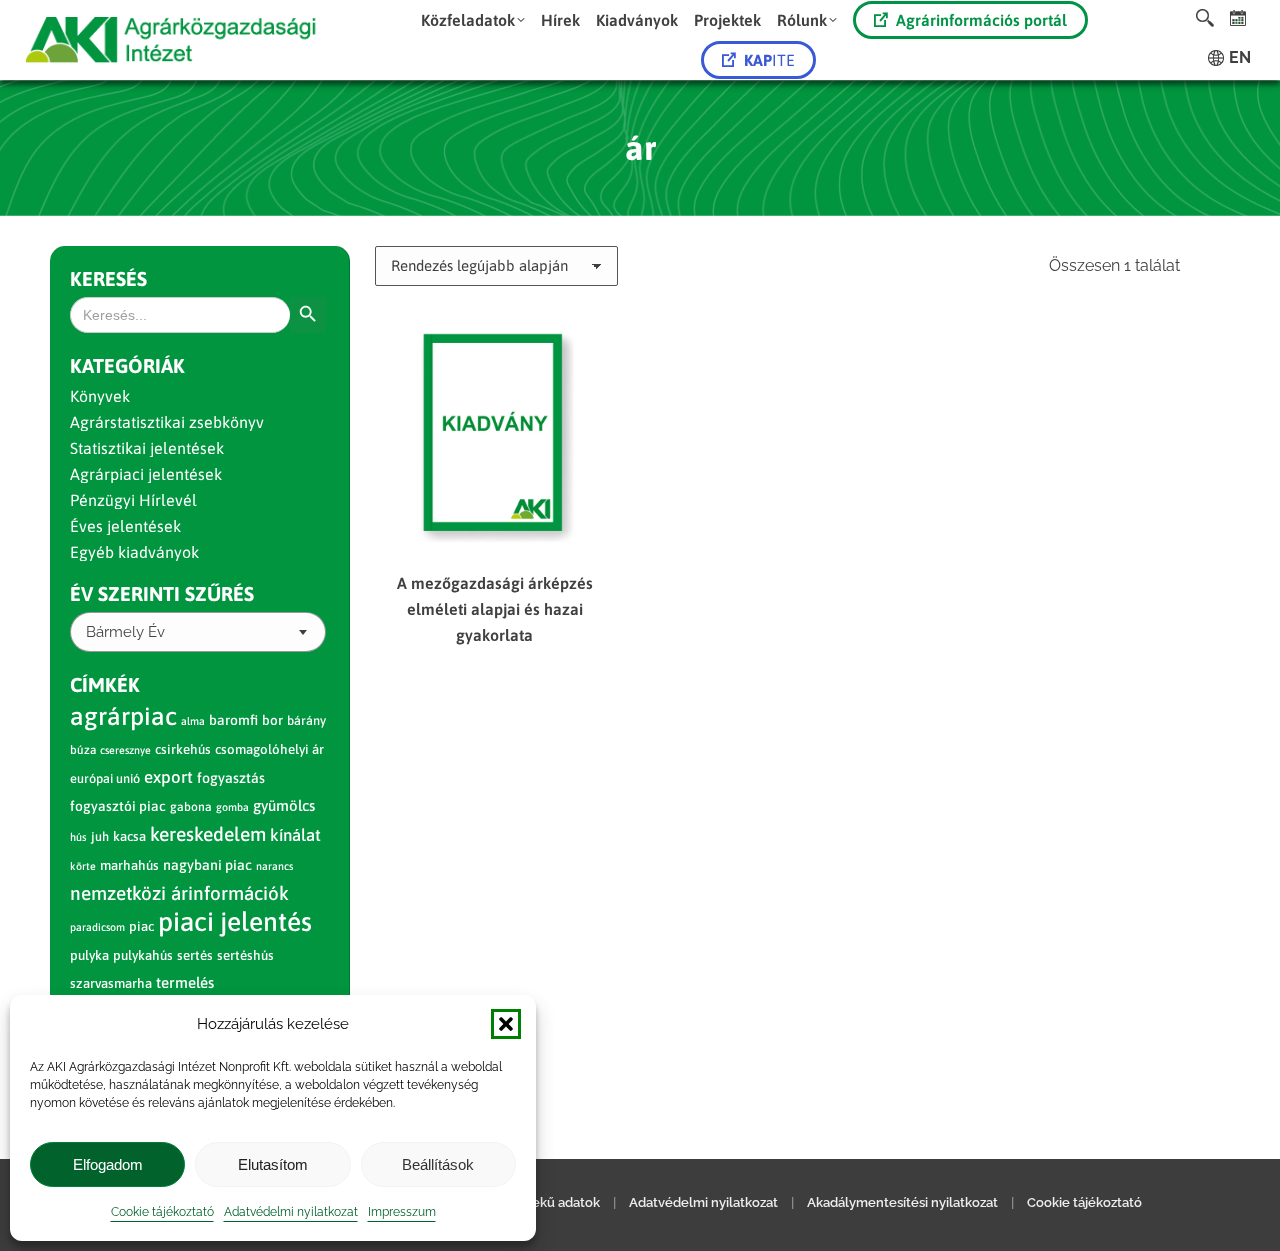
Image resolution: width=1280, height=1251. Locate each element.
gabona (191, 807)
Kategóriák (127, 365)
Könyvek (100, 396)
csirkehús (183, 749)
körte (83, 866)
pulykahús (143, 955)
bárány (306, 720)
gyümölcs (284, 805)
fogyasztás (231, 778)
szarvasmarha (111, 983)
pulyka (89, 955)
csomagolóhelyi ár (269, 749)
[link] (1238, 17)
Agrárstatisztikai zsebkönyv (167, 422)
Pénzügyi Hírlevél (133, 500)
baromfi (233, 720)
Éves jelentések (125, 526)
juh (100, 836)
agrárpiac (123, 716)
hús (78, 837)
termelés (185, 982)
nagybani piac (207, 865)
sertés (195, 955)
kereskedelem (208, 834)
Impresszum (402, 1212)
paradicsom (97, 927)
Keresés (108, 278)
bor (272, 720)
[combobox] (198, 632)
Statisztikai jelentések (147, 448)
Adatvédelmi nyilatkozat (291, 1212)
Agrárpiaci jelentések (146, 474)
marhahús (129, 865)
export (168, 777)
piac (141, 926)
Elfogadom (108, 1164)
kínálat (295, 835)
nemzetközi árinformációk (179, 893)
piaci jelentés (235, 921)
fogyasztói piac (118, 806)
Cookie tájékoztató (162, 1212)
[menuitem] (473, 20)
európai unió (105, 778)
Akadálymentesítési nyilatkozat (902, 1202)
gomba (232, 807)
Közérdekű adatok (544, 1202)
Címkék (105, 684)
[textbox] (125, 632)
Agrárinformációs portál (981, 20)
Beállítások (438, 1164)
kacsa (129, 836)
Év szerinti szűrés (162, 593)
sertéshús (245, 955)
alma (193, 721)
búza (83, 750)
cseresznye (125, 750)
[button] (506, 1024)
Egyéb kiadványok (134, 552)
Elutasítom (273, 1164)
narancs (274, 866)
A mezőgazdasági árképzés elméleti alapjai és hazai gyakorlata (495, 609)
